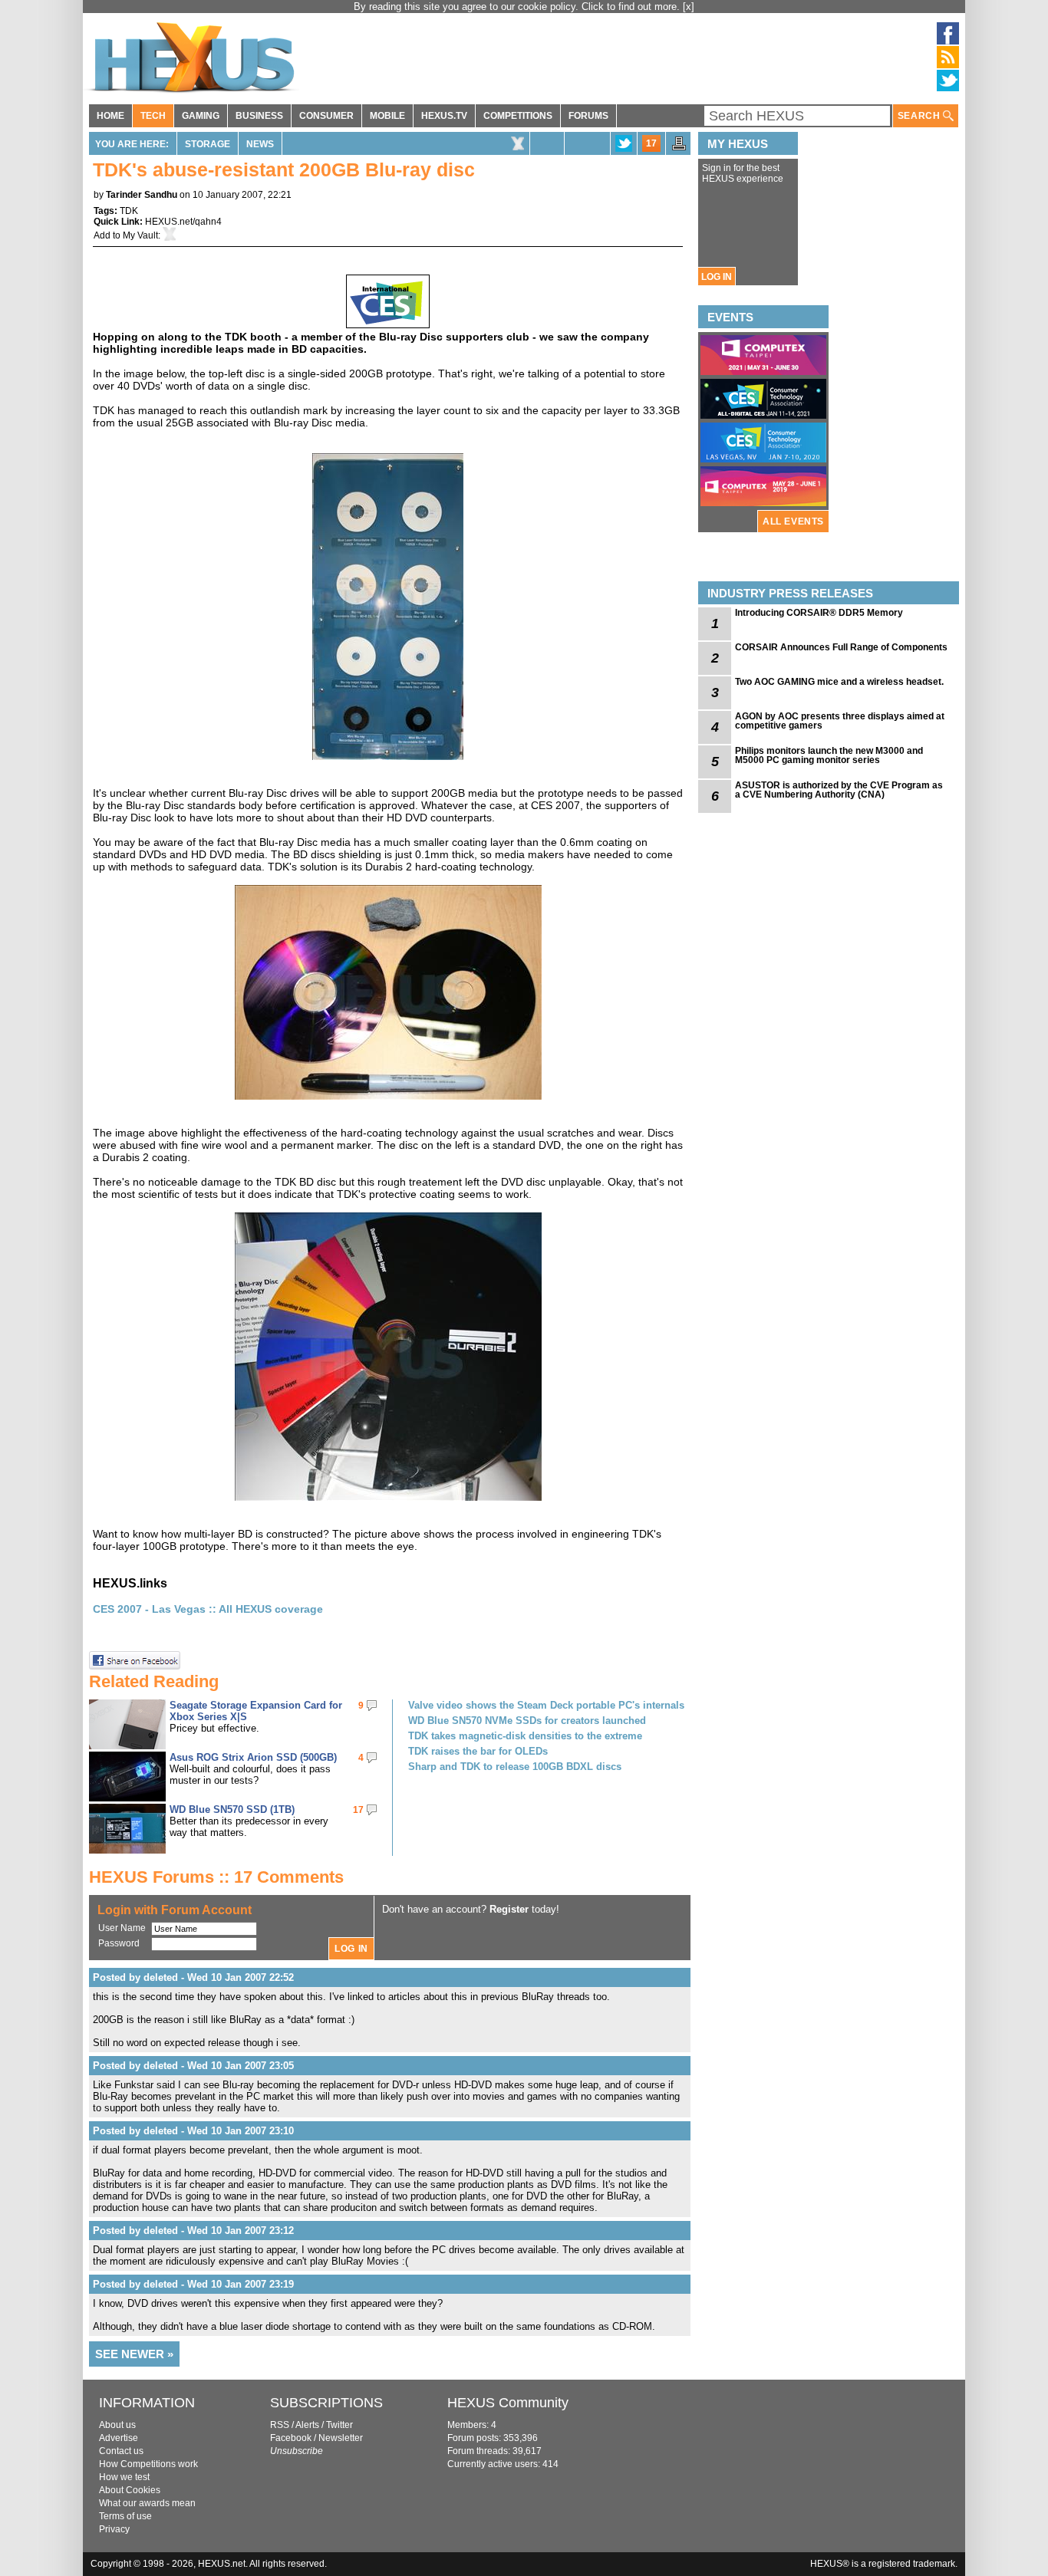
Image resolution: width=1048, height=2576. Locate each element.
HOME (110, 116)
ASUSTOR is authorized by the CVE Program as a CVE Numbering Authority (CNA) (839, 790)
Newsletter (341, 2438)
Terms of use (125, 2516)
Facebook (291, 2438)
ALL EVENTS (793, 521)
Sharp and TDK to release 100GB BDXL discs (515, 1767)
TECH (153, 116)
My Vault (140, 235)
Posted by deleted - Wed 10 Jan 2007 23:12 (193, 2231)
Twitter (339, 2425)
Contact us (121, 2451)
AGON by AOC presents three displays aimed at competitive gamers (840, 721)
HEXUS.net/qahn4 (183, 222)
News (260, 144)
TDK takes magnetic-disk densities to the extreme (525, 1736)
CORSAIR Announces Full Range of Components (841, 647)
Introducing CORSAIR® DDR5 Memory (819, 613)
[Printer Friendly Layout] (679, 148)
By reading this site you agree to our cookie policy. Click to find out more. (518, 7)
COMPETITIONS (518, 116)
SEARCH (920, 116)
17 (651, 143)
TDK (129, 211)
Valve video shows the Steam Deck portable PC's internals (546, 1705)
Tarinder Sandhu (142, 195)
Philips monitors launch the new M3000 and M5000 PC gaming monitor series (829, 755)
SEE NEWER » (134, 2354)
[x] (689, 7)
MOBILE (387, 116)
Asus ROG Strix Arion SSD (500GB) (253, 1757)
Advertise (119, 2438)
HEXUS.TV (444, 116)
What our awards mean (147, 2503)
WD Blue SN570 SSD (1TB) (232, 1809)
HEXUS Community (508, 2403)
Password (119, 1943)
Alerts (307, 2425)
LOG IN (717, 277)
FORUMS (588, 116)
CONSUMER (326, 116)
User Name (122, 1928)
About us (117, 2425)
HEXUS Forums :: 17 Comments (216, 1877)
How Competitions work (148, 2464)
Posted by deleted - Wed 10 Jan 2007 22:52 (193, 1977)
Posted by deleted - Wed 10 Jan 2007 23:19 (193, 2284)
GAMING (201, 116)
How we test (124, 2477)
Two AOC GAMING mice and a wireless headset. (839, 682)
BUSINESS (259, 116)
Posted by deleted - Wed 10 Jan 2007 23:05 (193, 2066)
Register (509, 1909)
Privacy (114, 2529)
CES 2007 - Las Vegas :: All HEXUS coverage (208, 1609)
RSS (280, 2425)
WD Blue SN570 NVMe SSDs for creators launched (527, 1721)
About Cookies (130, 2490)
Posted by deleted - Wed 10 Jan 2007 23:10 (193, 2131)
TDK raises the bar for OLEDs (478, 1751)
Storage (208, 144)
